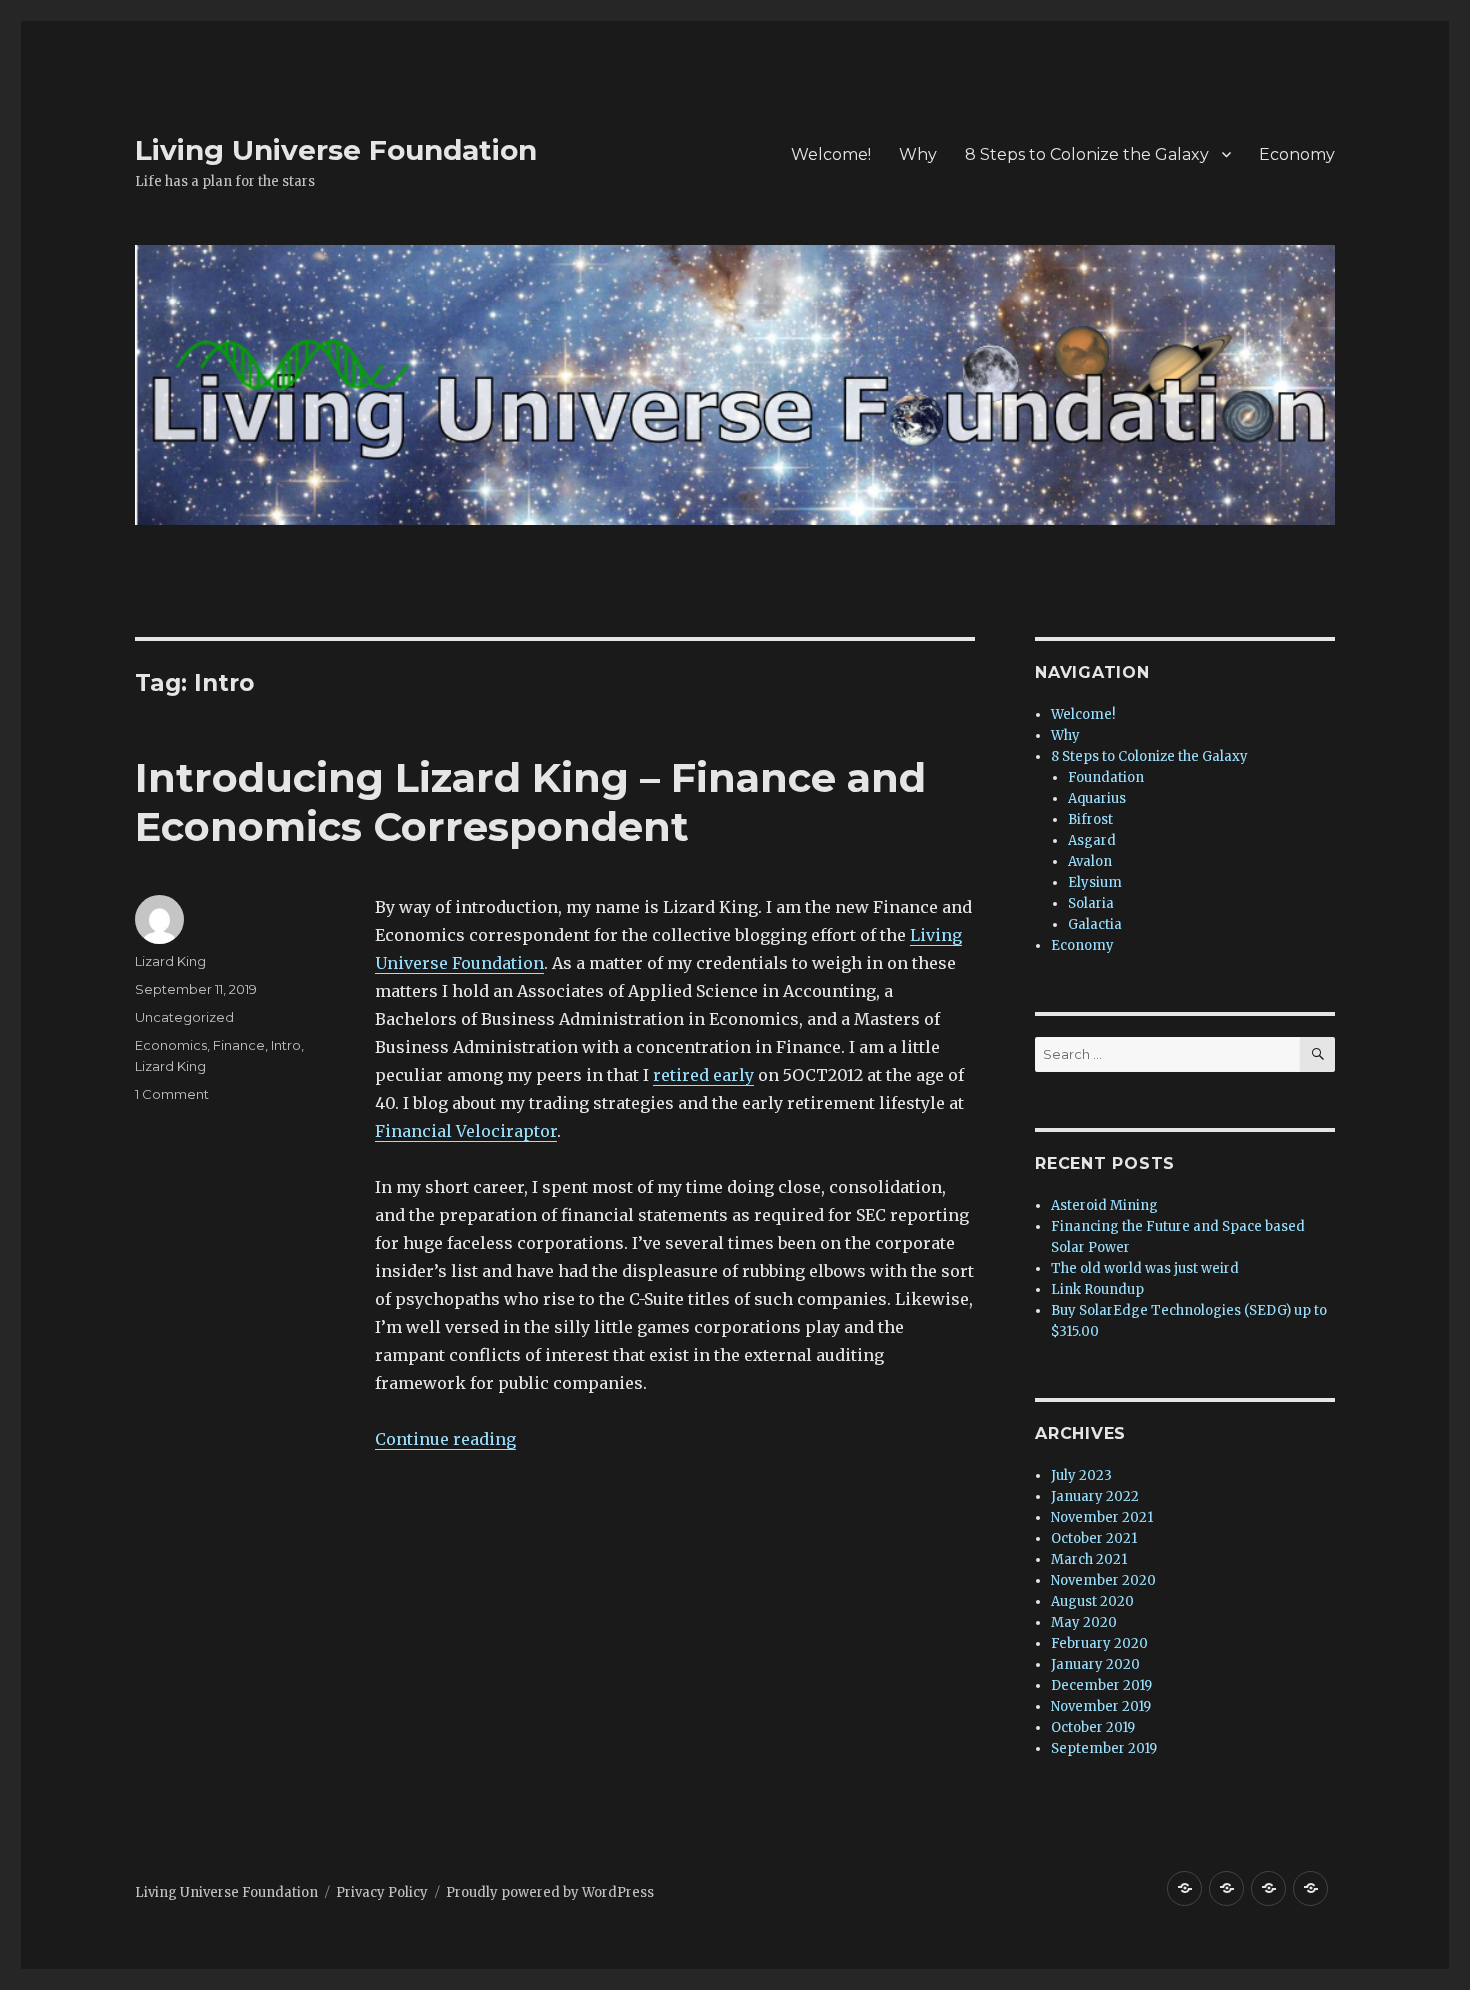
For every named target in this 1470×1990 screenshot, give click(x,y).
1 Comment (172, 1094)
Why (918, 154)
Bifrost (1090, 819)
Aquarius (1097, 798)
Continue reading (445, 1439)
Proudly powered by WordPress (550, 1892)
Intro (286, 1045)
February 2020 (1099, 1643)
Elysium (1095, 882)
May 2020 (1084, 1622)
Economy (1297, 154)
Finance (239, 1045)
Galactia (1095, 924)
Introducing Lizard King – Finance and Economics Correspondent (530, 802)
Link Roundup (1097, 1289)
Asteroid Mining (1104, 1205)
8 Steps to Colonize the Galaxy (1087, 154)
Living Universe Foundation (336, 150)
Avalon (1090, 861)
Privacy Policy (382, 1892)
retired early (703, 1075)
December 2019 (1101, 1685)
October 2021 (1094, 1538)
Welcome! (831, 154)
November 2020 (1103, 1580)
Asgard (1092, 840)
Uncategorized (184, 1017)
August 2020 (1092, 1601)
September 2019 (1104, 1748)
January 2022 (1095, 1496)
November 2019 (1101, 1706)
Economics (171, 1045)
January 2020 (1095, 1664)
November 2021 (1102, 1517)
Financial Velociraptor (466, 1131)
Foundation (1106, 777)
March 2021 (1089, 1559)
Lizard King (170, 961)
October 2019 (1093, 1727)
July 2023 (1081, 1475)
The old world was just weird (1145, 1268)
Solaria (1091, 903)
